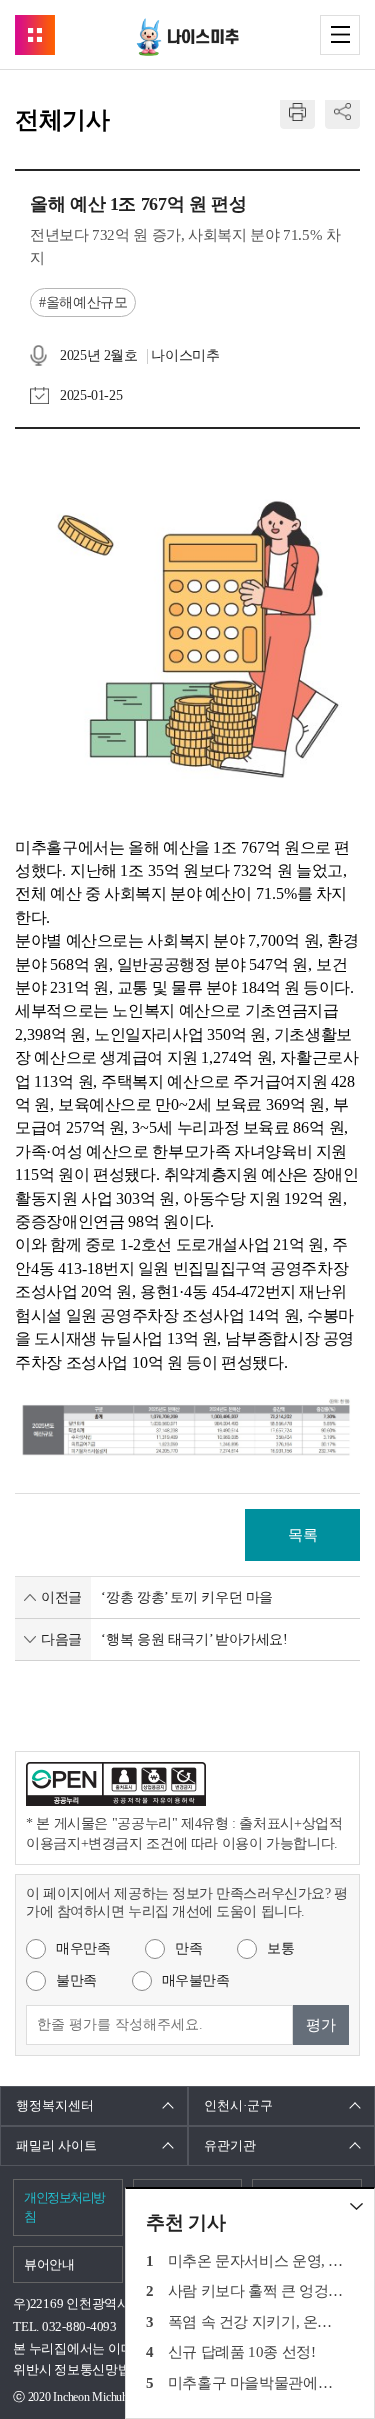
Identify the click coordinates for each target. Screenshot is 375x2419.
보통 (280, 1948)
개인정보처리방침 (64, 2207)
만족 (188, 1948)
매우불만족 (196, 1980)
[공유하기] (342, 111)
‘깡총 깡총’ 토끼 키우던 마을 (187, 1597)
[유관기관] (35, 35)
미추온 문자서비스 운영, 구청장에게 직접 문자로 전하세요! (257, 2261)
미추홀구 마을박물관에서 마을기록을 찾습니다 (257, 2383)
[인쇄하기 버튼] (297, 111)
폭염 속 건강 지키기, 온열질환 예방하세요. (257, 2322)
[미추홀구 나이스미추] (187, 37)
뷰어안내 (49, 2264)
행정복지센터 (55, 2105)
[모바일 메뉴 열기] (340, 35)
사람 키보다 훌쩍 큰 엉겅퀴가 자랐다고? (257, 2291)
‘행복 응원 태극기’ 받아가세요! (194, 1639)
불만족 (76, 1980)
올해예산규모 (87, 302)
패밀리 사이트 (56, 2145)
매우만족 (83, 1948)
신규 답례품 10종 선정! (242, 2352)
